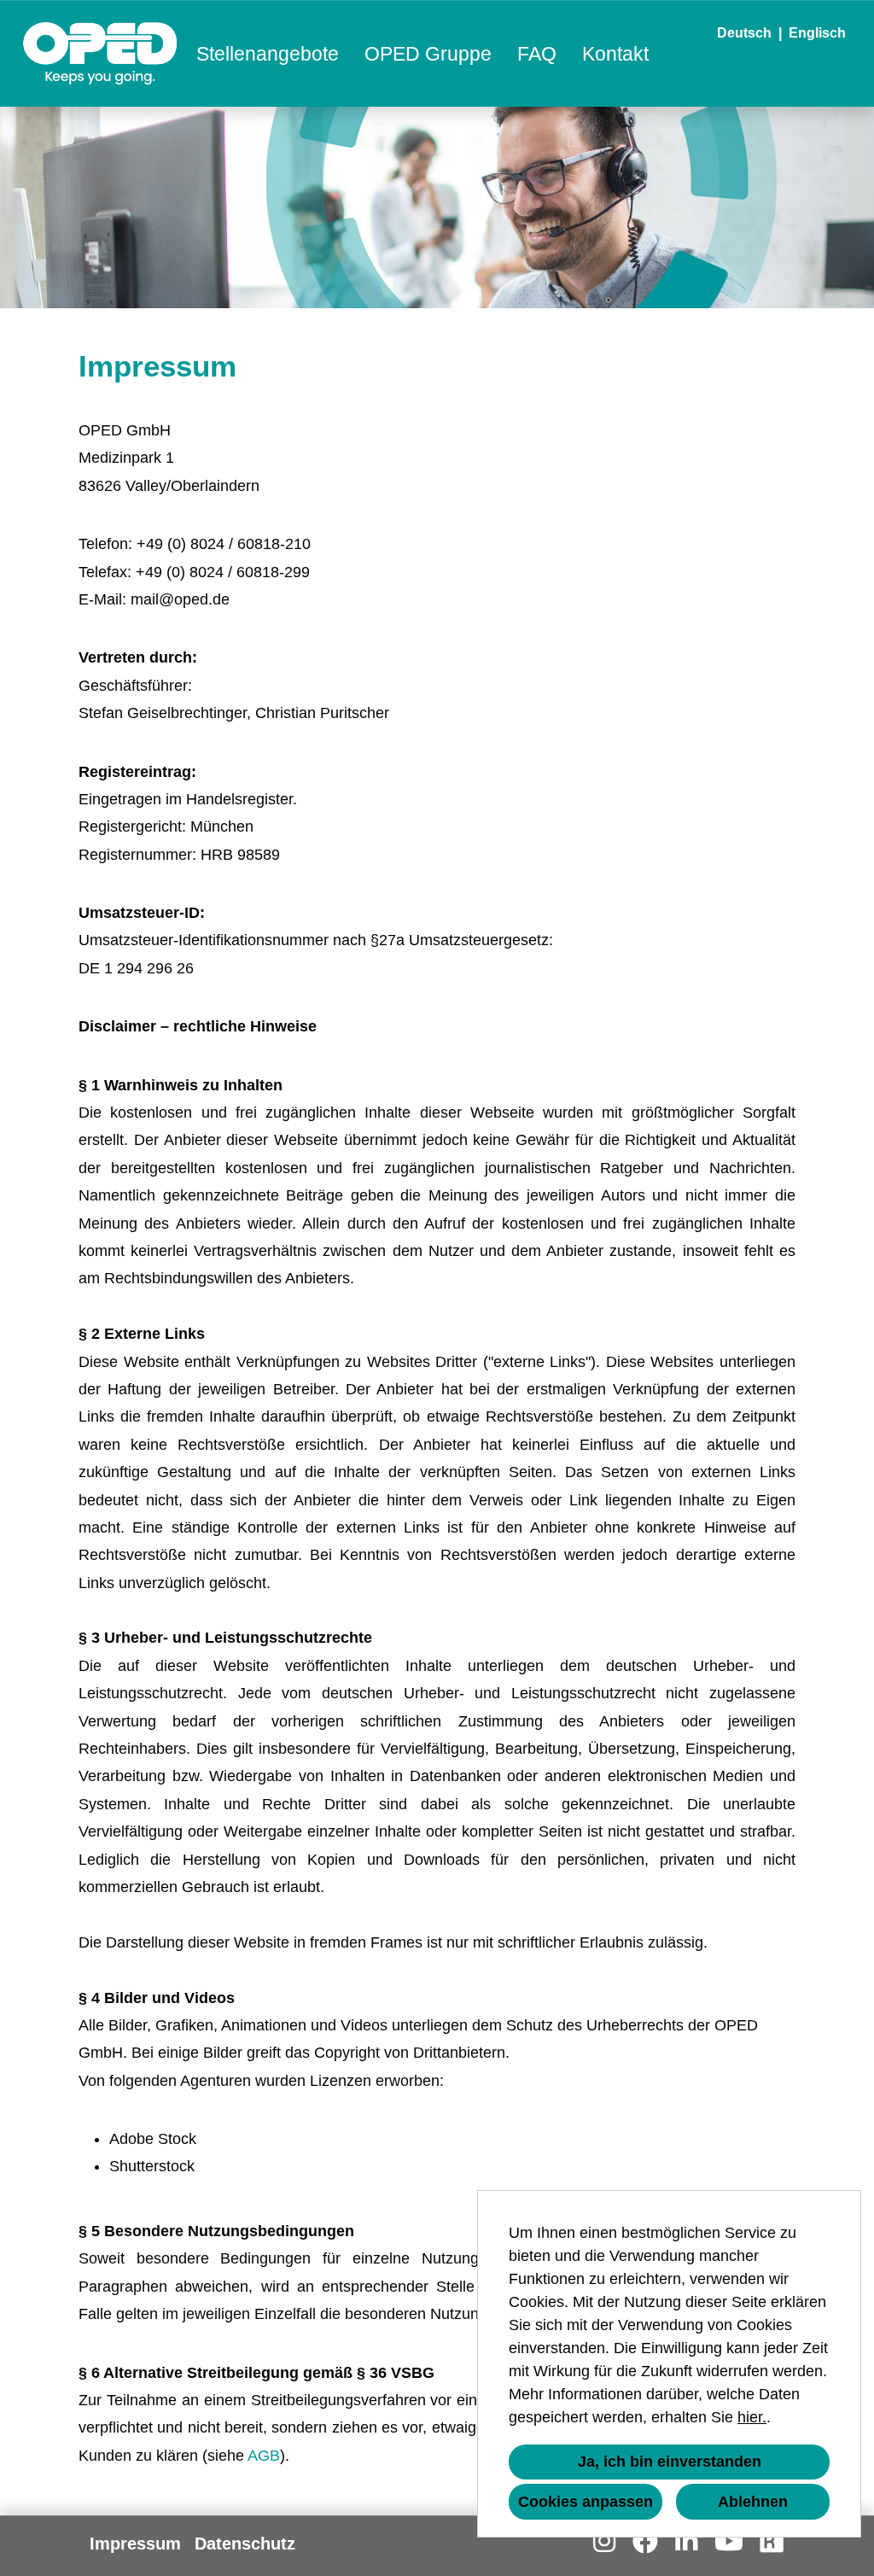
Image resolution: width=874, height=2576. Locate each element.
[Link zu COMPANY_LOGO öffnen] (100, 53)
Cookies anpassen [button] (586, 2502)
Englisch (817, 33)
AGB (264, 2456)
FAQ (537, 54)
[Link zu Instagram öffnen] (604, 2541)
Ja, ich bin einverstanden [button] (670, 2462)
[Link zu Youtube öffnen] (729, 2541)
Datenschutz (245, 2544)
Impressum (135, 2544)
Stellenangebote (268, 54)
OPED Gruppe (428, 54)
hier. (752, 2417)
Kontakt (615, 54)
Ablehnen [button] (753, 2502)
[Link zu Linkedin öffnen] (686, 2541)
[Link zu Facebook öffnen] (645, 2541)
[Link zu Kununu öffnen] (772, 2541)
